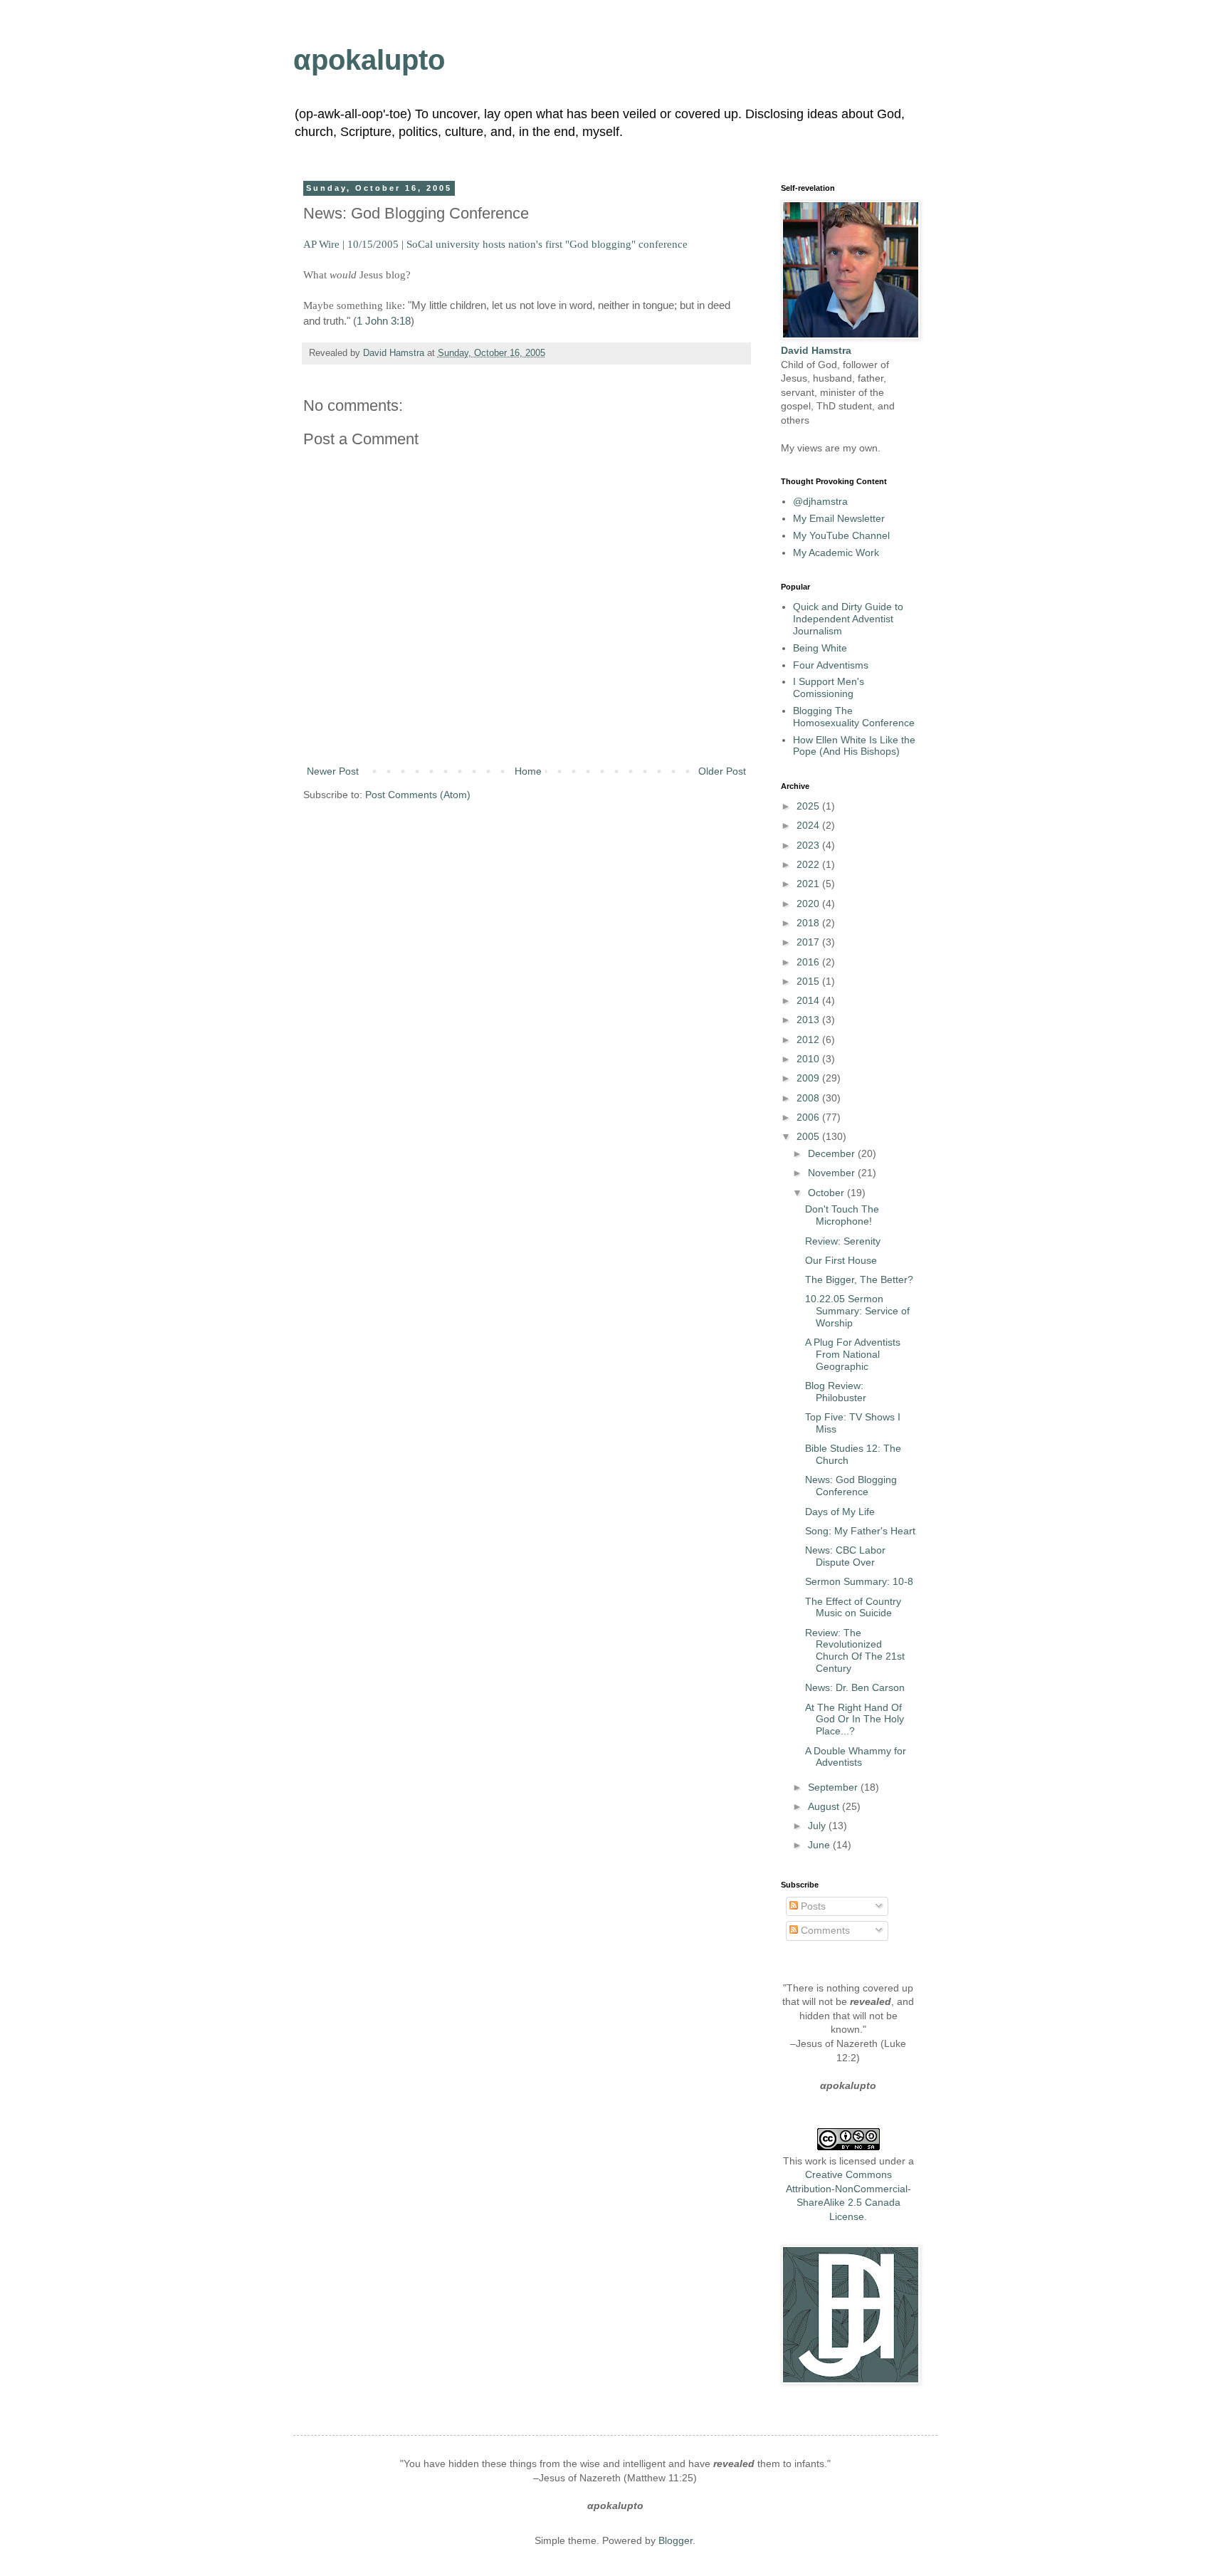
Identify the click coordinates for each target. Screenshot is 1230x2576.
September (834, 1787)
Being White (820, 648)
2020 (809, 904)
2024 (809, 825)
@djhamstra (820, 501)
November (833, 1173)
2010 (809, 1059)
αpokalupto (369, 60)
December (833, 1153)
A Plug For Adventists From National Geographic (853, 1354)
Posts (812, 1906)
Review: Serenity (843, 1241)
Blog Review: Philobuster (836, 1392)
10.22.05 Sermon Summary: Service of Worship (857, 1311)
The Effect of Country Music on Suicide (853, 1607)
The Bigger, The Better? (859, 1279)
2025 (809, 806)
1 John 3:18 (384, 321)
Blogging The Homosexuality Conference (854, 717)
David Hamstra (395, 353)
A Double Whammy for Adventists (856, 1757)
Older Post (722, 771)
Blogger (676, 2540)
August (825, 1806)
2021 (809, 884)
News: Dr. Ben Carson (855, 1687)
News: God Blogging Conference (851, 1486)
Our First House (841, 1260)
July (818, 1826)
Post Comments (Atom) (418, 795)
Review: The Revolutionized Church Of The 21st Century (855, 1650)
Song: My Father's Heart (860, 1531)
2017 (809, 942)
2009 (809, 1078)
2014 (809, 1000)
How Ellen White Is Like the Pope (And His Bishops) (854, 746)
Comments (824, 1930)
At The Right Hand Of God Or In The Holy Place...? (855, 1719)
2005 (809, 1136)
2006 (809, 1117)
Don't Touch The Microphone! (842, 1215)
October (827, 1193)
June (820, 1845)
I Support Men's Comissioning (829, 687)
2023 (809, 845)
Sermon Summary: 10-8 (859, 1581)
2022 (809, 864)
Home (528, 771)
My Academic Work (836, 553)
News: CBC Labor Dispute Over (845, 1556)
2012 (809, 1040)
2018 (809, 923)
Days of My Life (840, 1512)
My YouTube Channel (841, 535)
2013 (809, 1020)
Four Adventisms (831, 665)
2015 (809, 981)
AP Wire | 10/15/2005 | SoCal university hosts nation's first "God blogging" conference (495, 244)
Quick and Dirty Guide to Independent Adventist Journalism (848, 619)
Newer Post (333, 771)
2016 (809, 962)
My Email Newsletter (839, 518)
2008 (809, 1098)
